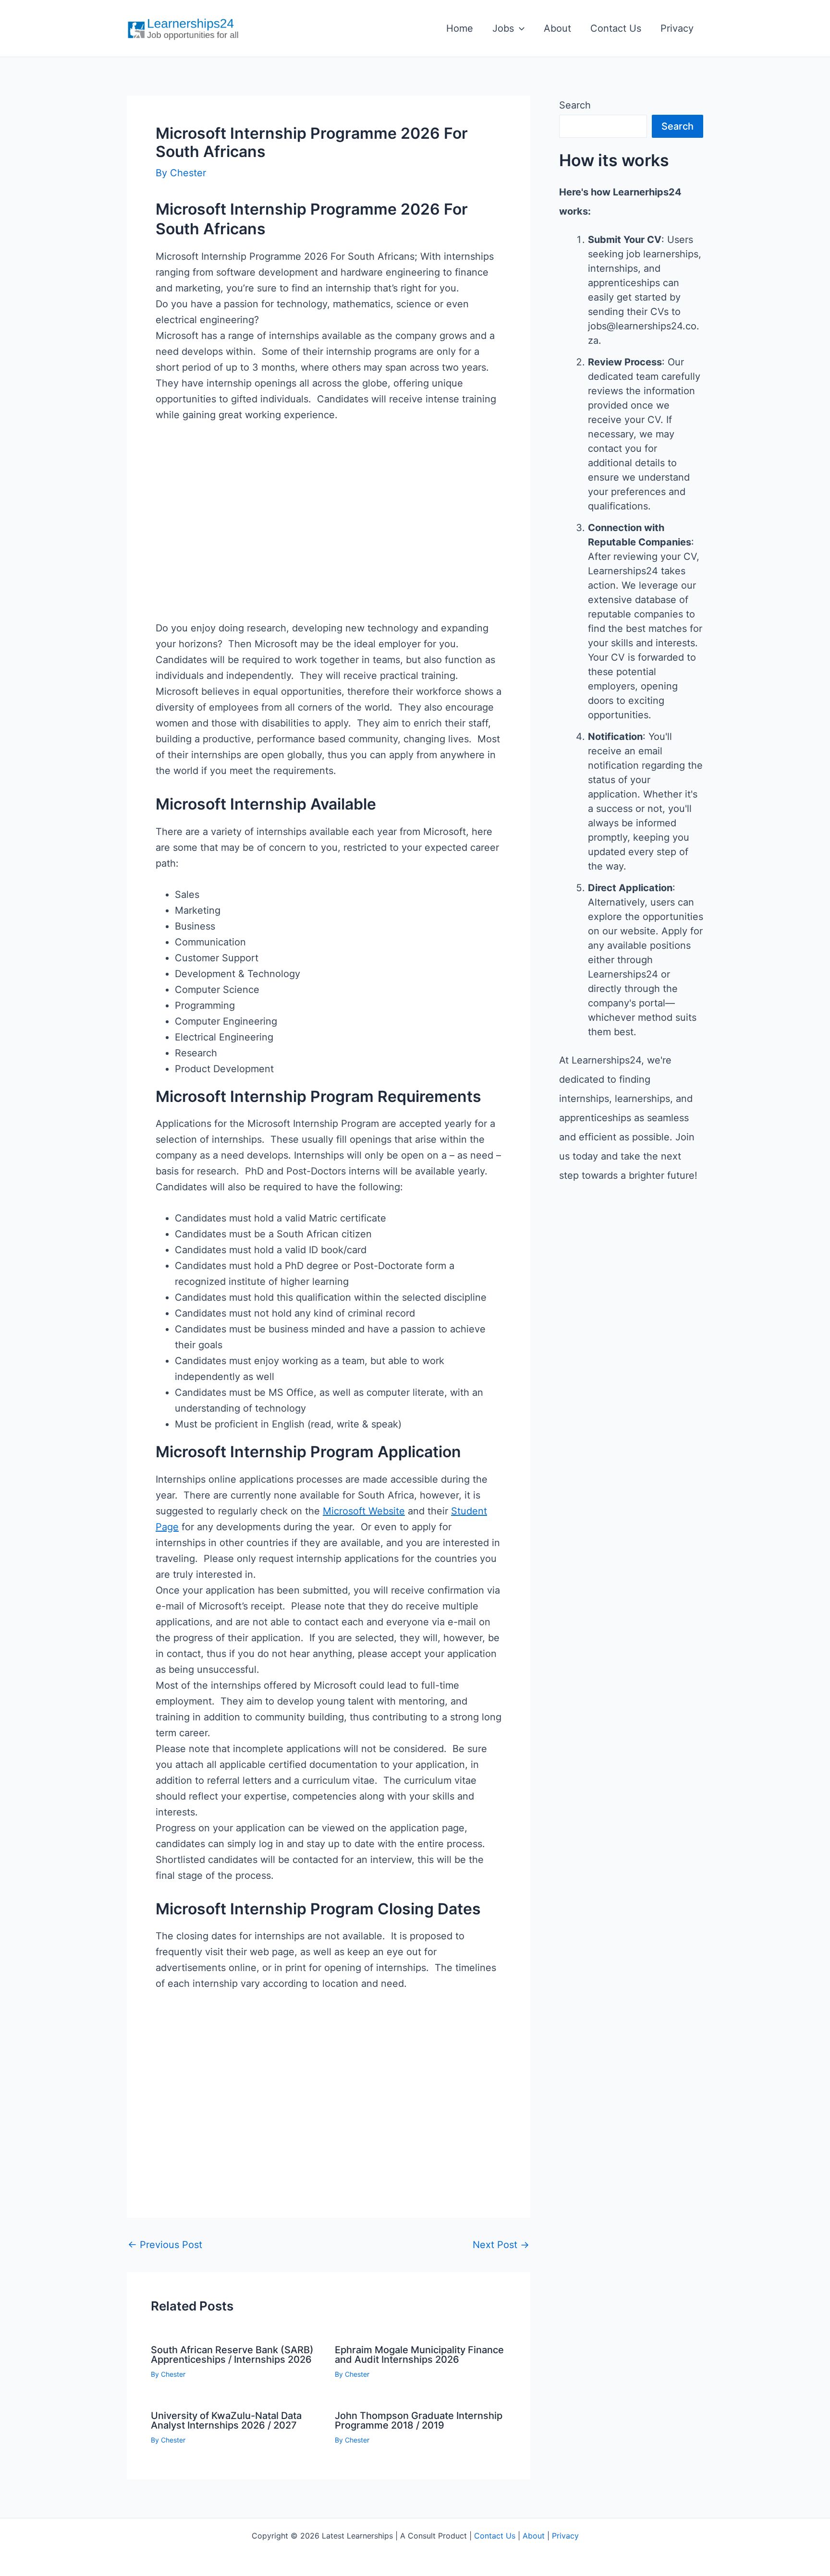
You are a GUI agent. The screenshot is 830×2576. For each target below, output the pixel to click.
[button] (519, 28)
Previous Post (165, 2245)
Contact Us (616, 28)
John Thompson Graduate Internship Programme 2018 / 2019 (419, 2420)
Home (460, 28)
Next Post (501, 2245)
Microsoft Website (364, 1511)
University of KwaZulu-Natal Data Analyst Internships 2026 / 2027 (226, 2420)
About (557, 28)
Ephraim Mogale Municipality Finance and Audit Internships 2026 (419, 2355)
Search (575, 105)
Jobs (503, 28)
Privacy (677, 28)
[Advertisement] (329, 537)
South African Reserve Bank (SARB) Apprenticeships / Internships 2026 (232, 2355)
